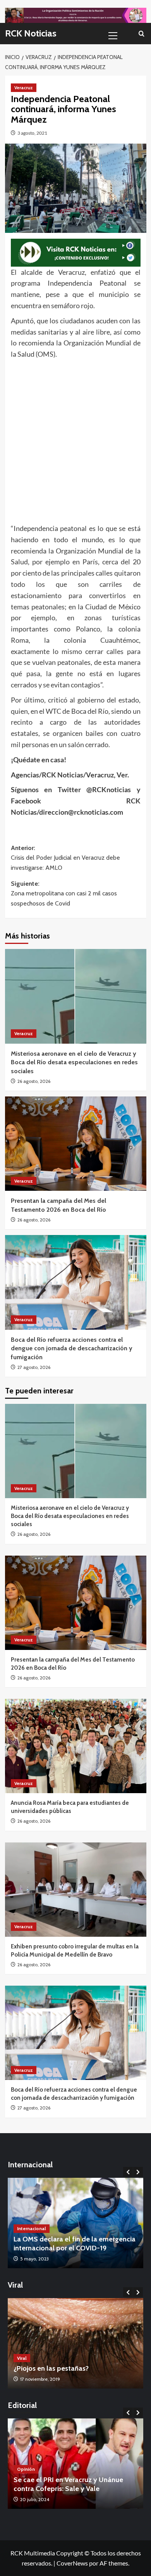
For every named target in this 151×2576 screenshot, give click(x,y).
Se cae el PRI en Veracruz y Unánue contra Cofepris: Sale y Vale (68, 2484)
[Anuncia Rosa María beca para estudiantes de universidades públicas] (76, 1746)
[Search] (142, 34)
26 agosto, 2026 (34, 1081)
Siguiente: (64, 893)
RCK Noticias (31, 33)
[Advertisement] (75, 439)
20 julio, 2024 (35, 2499)
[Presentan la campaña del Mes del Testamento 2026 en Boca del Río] (76, 1144)
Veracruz (24, 88)
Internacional (32, 2228)
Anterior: (65, 858)
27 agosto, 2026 (34, 1367)
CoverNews (72, 2563)
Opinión (26, 2469)
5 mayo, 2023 (34, 2259)
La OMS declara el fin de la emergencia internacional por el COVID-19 (75, 2244)
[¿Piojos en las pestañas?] (75, 2343)
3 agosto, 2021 (32, 133)
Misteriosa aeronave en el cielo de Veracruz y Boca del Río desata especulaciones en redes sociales (74, 1062)
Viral (22, 2358)
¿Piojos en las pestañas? (51, 2368)
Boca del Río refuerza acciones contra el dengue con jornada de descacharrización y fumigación (72, 1348)
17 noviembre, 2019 (40, 2379)
